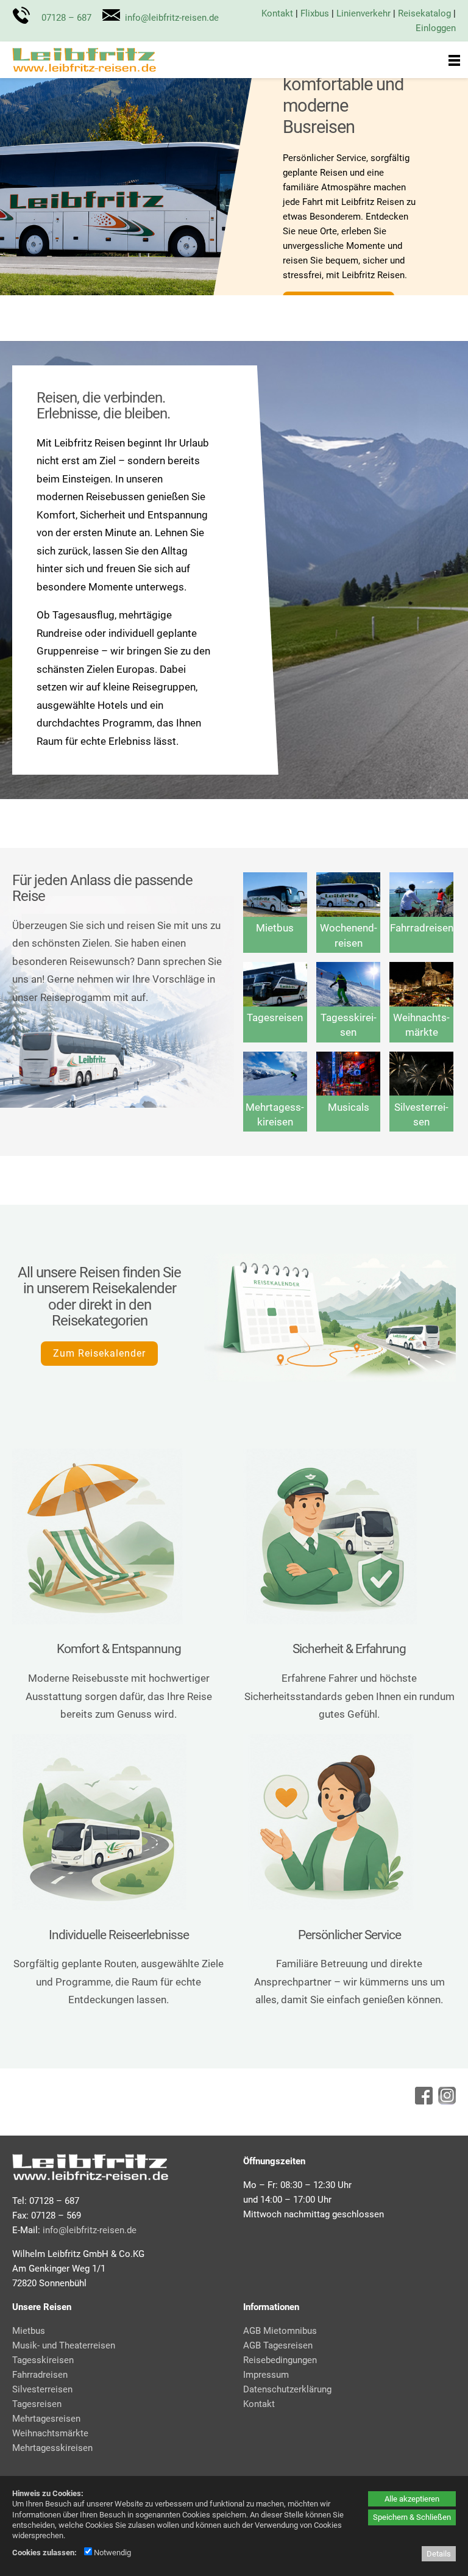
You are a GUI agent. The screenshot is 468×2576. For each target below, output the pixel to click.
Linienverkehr (363, 13)
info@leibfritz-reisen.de (172, 18)
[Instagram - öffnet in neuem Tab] (445, 2101)
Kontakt (277, 13)
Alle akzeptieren (412, 2499)
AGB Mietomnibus (280, 2331)
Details (439, 2554)
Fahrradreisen (422, 928)
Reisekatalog (424, 13)
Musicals (349, 1107)
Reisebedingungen (280, 2360)
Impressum (266, 2375)
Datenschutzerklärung (287, 2389)
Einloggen (436, 28)
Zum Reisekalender (99, 1353)
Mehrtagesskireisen (52, 2448)
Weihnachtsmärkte (50, 2433)
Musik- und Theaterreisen (64, 2345)
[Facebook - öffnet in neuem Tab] (422, 2101)
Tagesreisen (275, 1017)
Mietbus (275, 928)
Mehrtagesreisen (46, 2419)
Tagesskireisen (43, 2360)
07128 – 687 (66, 18)
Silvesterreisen (42, 2389)
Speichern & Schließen (412, 2517)
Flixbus (315, 13)
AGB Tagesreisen (278, 2345)
